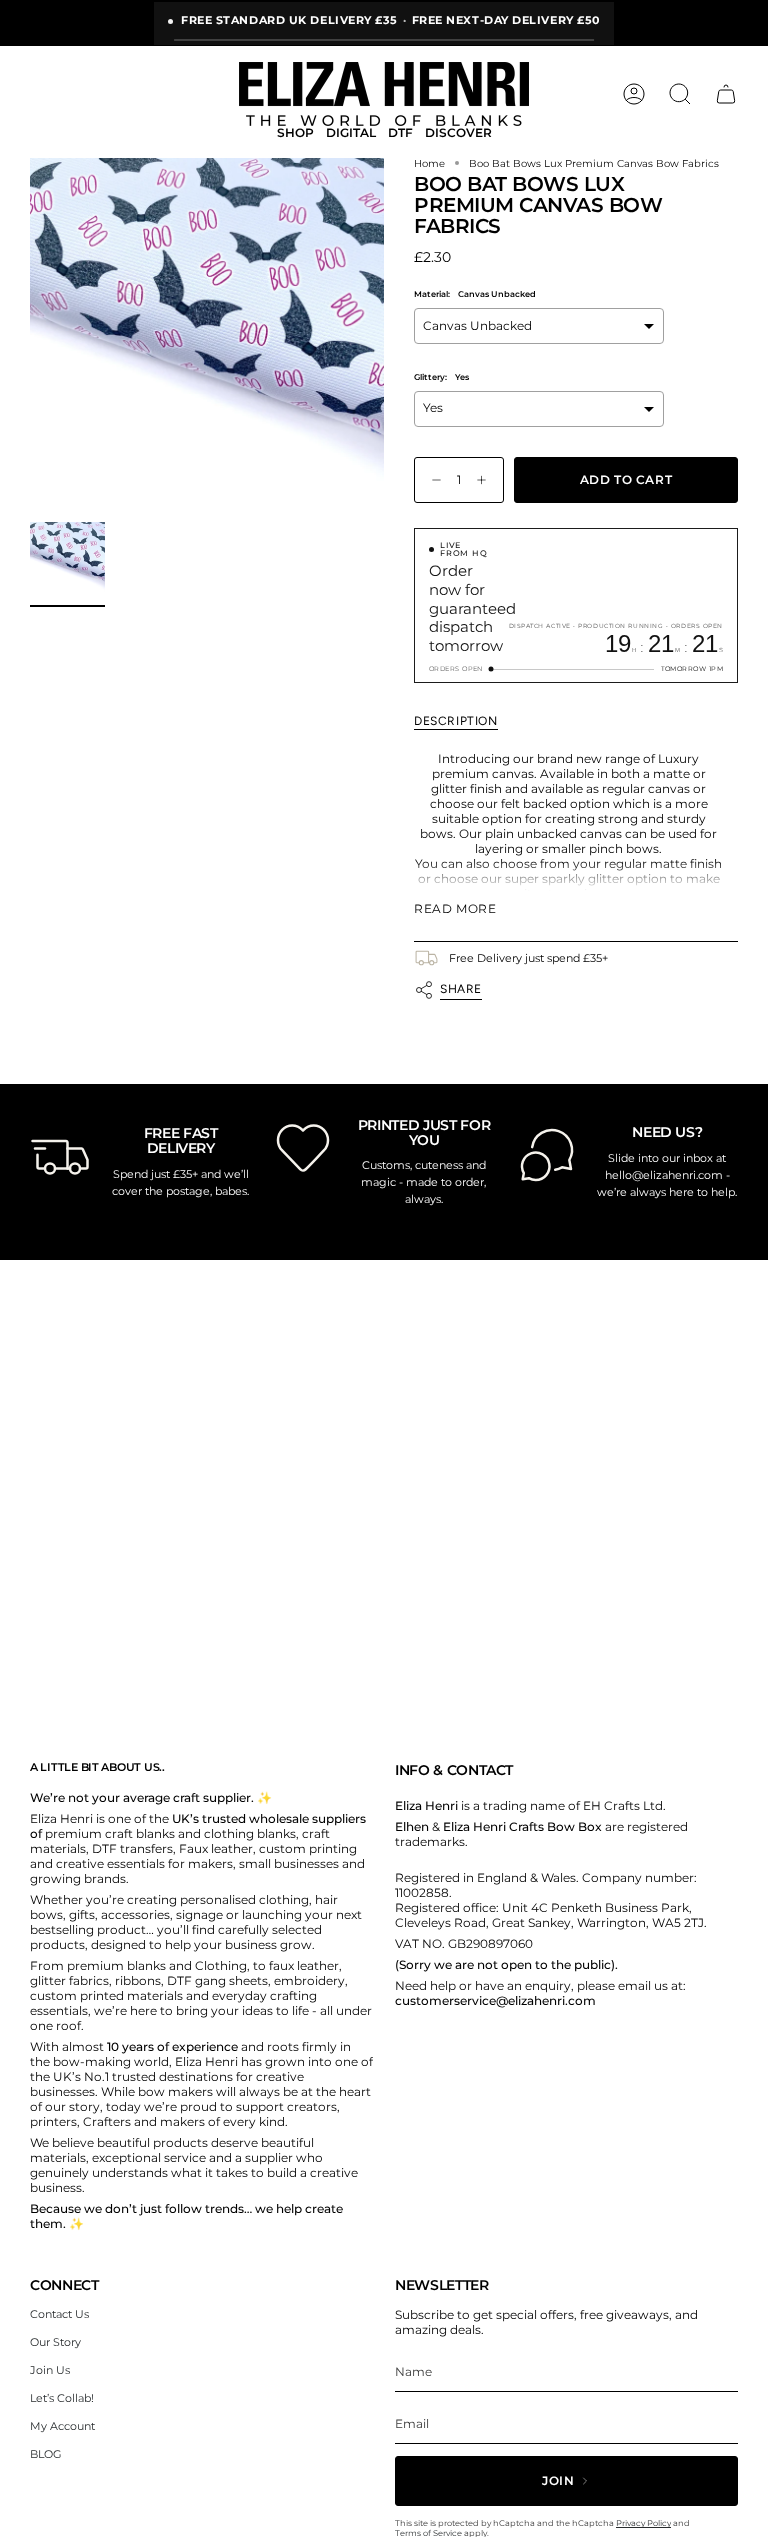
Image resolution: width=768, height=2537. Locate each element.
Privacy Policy (643, 2523)
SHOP (295, 133)
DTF (400, 133)
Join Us (50, 2370)
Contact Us (59, 2314)
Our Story (55, 2342)
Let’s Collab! (62, 2398)
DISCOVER (458, 133)
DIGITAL (351, 133)
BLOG (46, 2454)
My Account (62, 2426)
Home (429, 163)
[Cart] (726, 94)
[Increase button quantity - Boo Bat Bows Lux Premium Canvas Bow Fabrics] (486, 480)
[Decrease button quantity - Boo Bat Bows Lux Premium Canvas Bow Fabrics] (432, 480)
